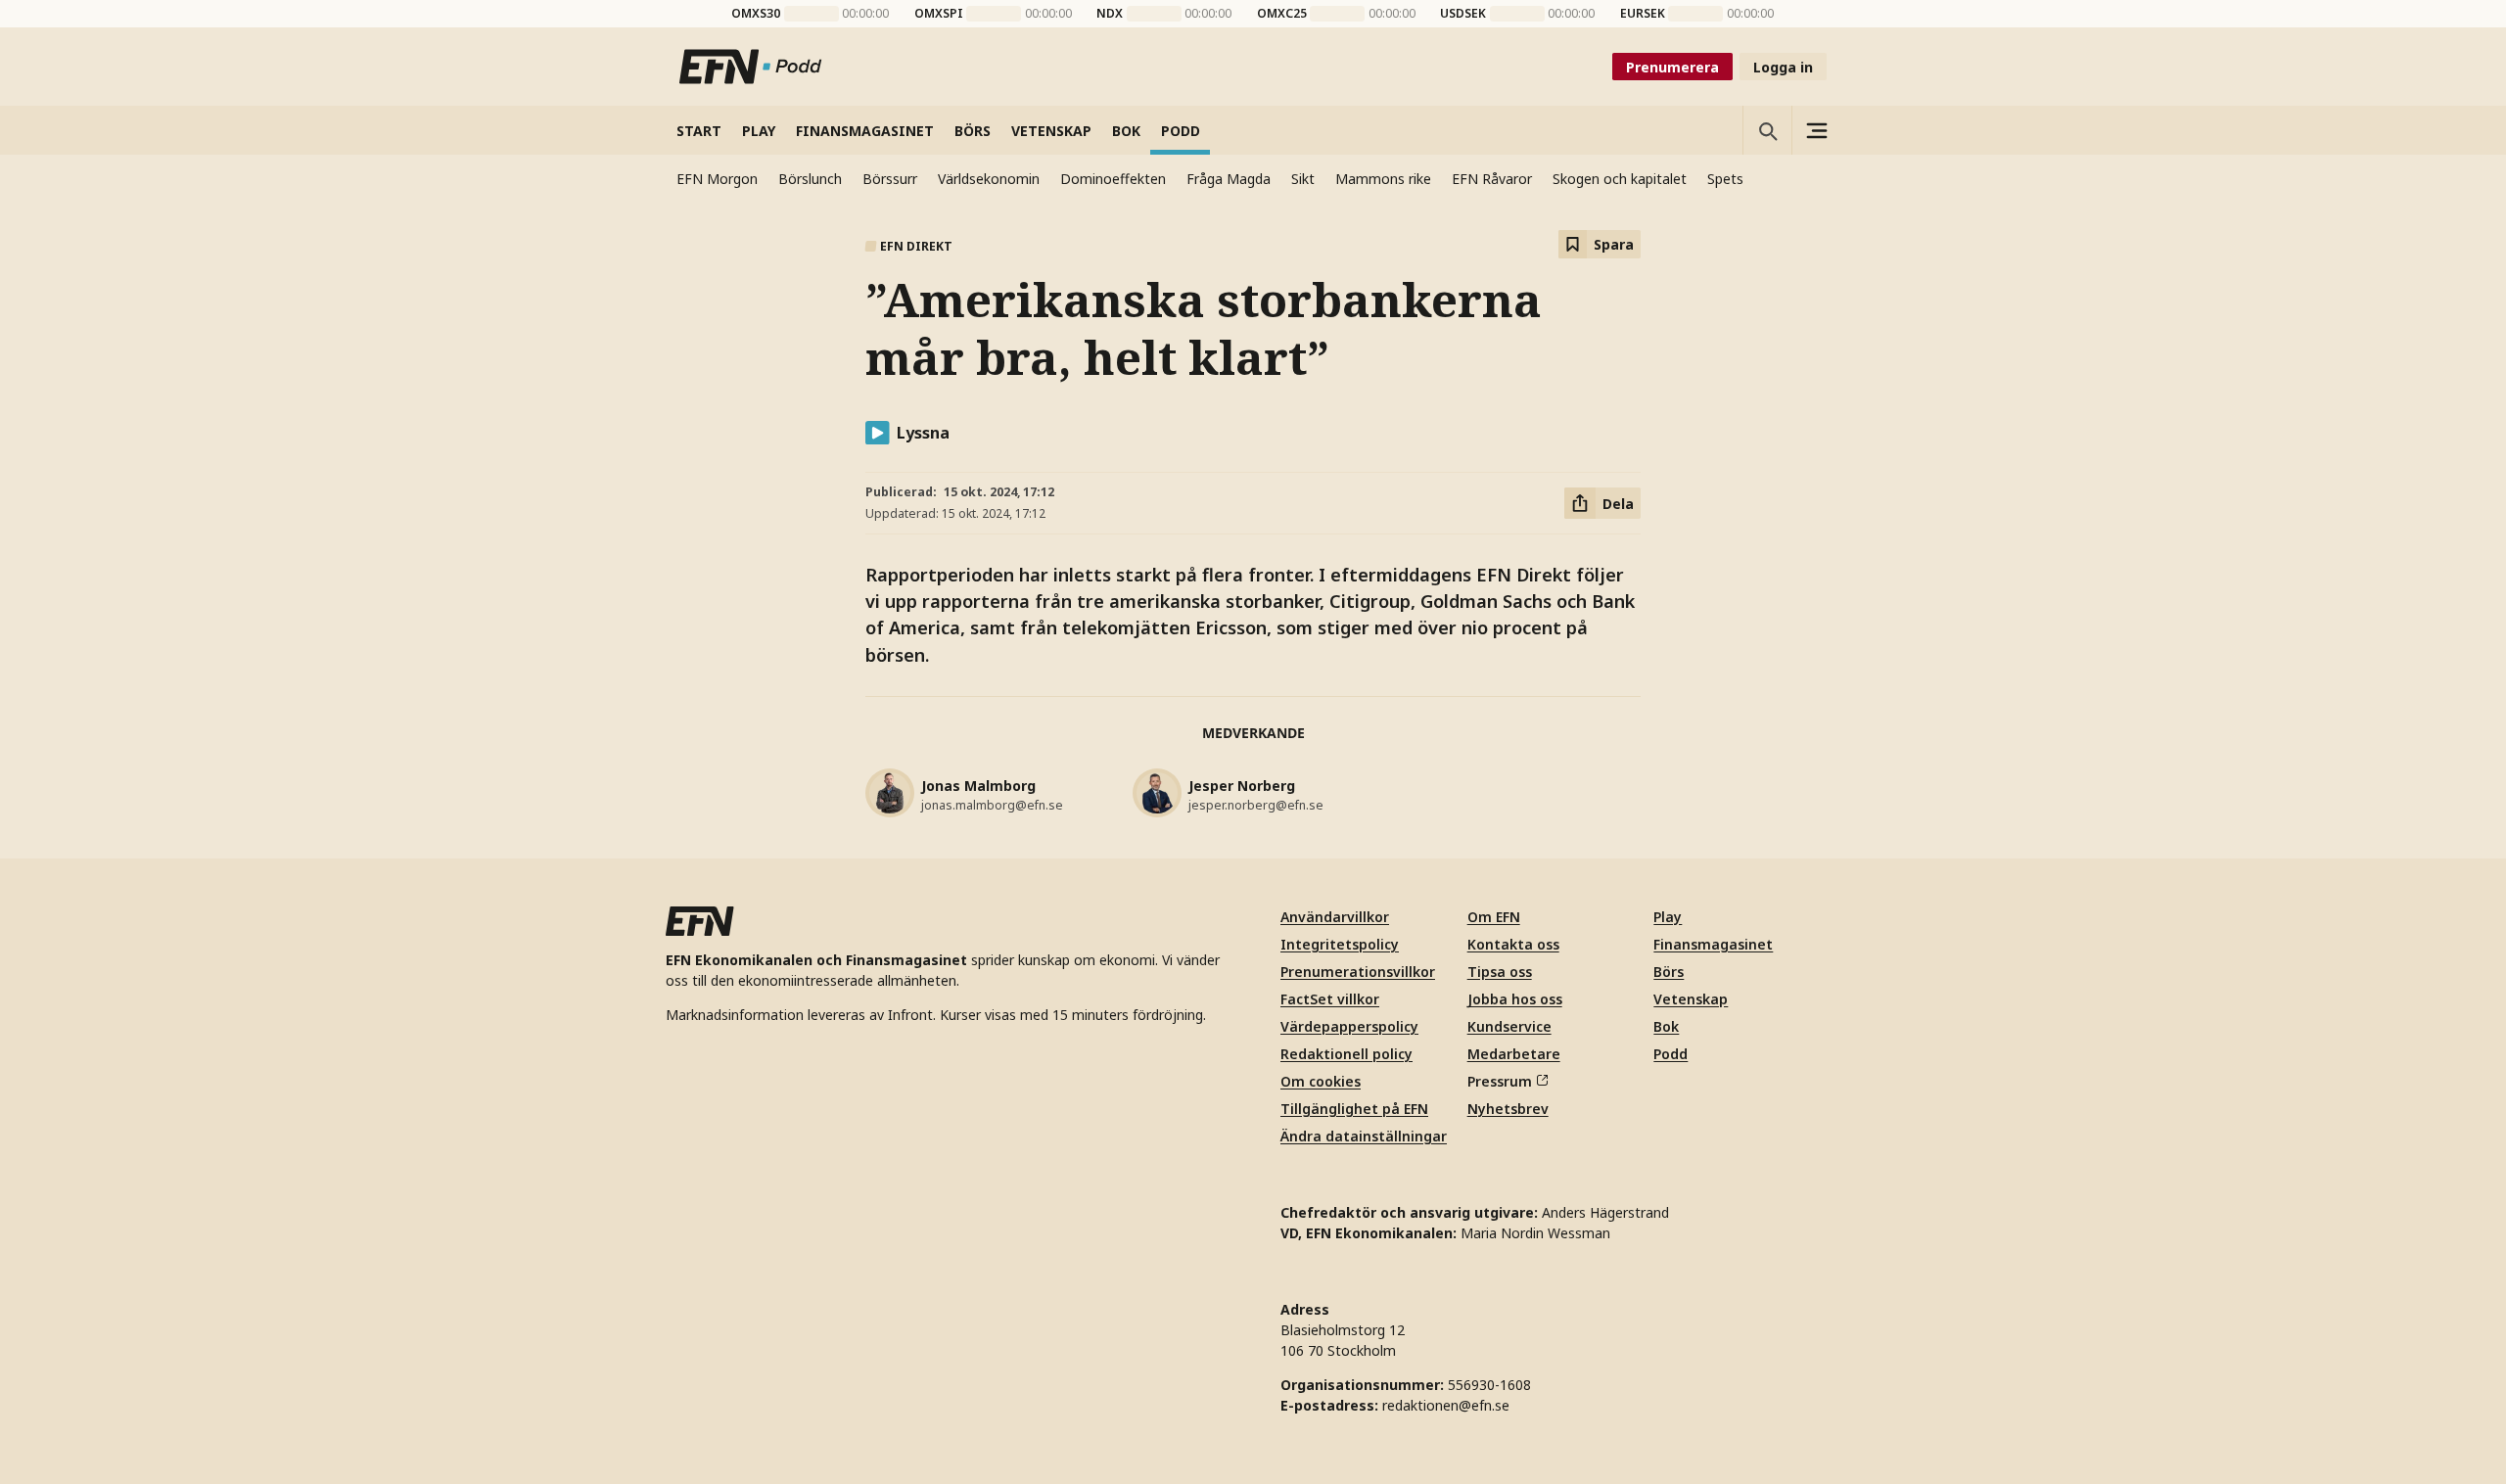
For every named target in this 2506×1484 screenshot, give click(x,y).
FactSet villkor (1330, 999)
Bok (1666, 1026)
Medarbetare (1514, 1054)
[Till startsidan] (751, 67)
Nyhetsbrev (1508, 1109)
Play (1668, 917)
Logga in (1783, 67)
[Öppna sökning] (1767, 130)
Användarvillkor (1335, 917)
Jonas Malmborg (978, 786)
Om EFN (1494, 917)
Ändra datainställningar (1364, 1136)
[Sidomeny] (1816, 130)
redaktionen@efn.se (1446, 1405)
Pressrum (1500, 1081)
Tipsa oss (1500, 972)
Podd (1671, 1054)
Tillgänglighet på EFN (1354, 1109)
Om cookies (1321, 1081)
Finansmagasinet (1713, 944)
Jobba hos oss (1515, 999)
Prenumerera (1672, 67)
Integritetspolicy (1340, 944)
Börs (1669, 972)
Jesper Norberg (1242, 786)
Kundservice (1509, 1026)
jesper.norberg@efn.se (1256, 805)
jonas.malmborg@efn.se (992, 805)
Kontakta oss (1513, 944)
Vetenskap (1691, 999)
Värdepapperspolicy (1349, 1026)
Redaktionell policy (1346, 1054)
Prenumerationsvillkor (1358, 972)
